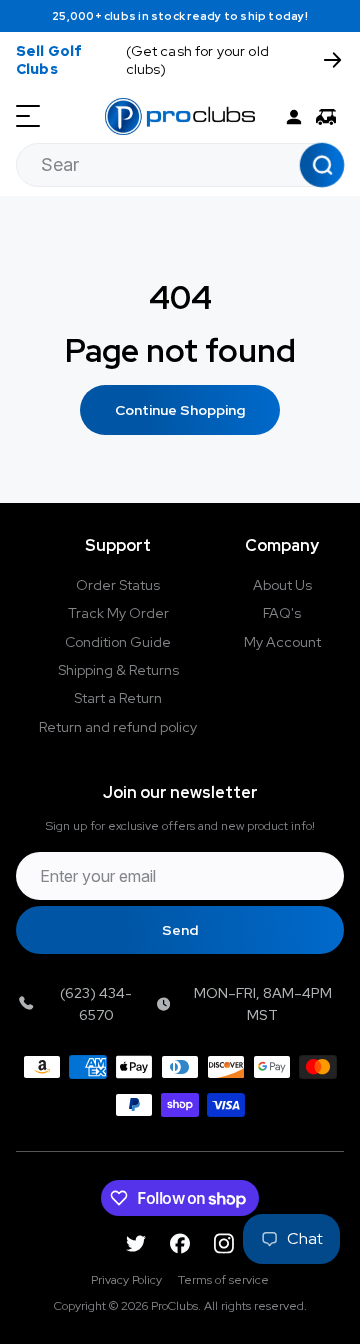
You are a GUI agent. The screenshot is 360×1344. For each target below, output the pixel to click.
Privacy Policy (126, 1280)
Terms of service (223, 1280)
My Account (282, 642)
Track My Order (118, 613)
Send (180, 930)
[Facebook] (180, 1243)
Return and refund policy (118, 727)
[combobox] (180, 165)
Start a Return (118, 698)
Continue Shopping (180, 410)
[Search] (322, 164)
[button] (330, 117)
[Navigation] (28, 117)
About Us (282, 585)
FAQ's (282, 613)
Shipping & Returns (118, 670)
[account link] (294, 117)
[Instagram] (224, 1243)
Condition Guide (118, 642)
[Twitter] (136, 1243)
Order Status (118, 585)
